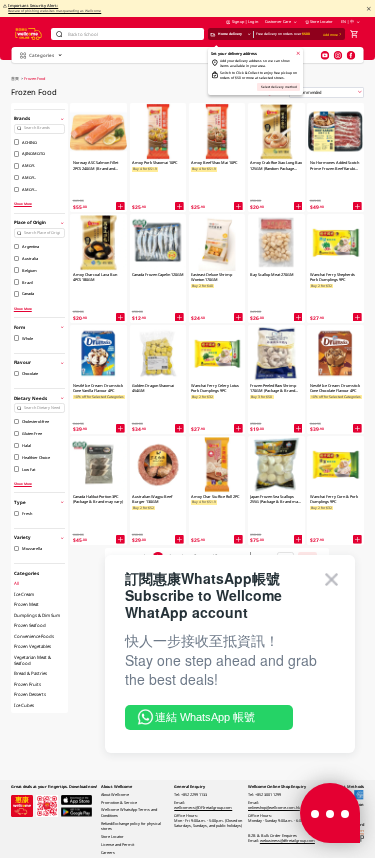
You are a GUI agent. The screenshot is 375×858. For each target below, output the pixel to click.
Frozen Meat (26, 604)
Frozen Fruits (27, 684)
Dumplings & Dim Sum (37, 615)
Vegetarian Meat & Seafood (32, 660)
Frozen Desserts (30, 694)
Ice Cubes (24, 705)
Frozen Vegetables (32, 646)
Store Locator (321, 21)
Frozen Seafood (30, 625)
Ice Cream (24, 594)
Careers (108, 852)
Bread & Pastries (30, 673)
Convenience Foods (34, 636)
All (16, 583)
